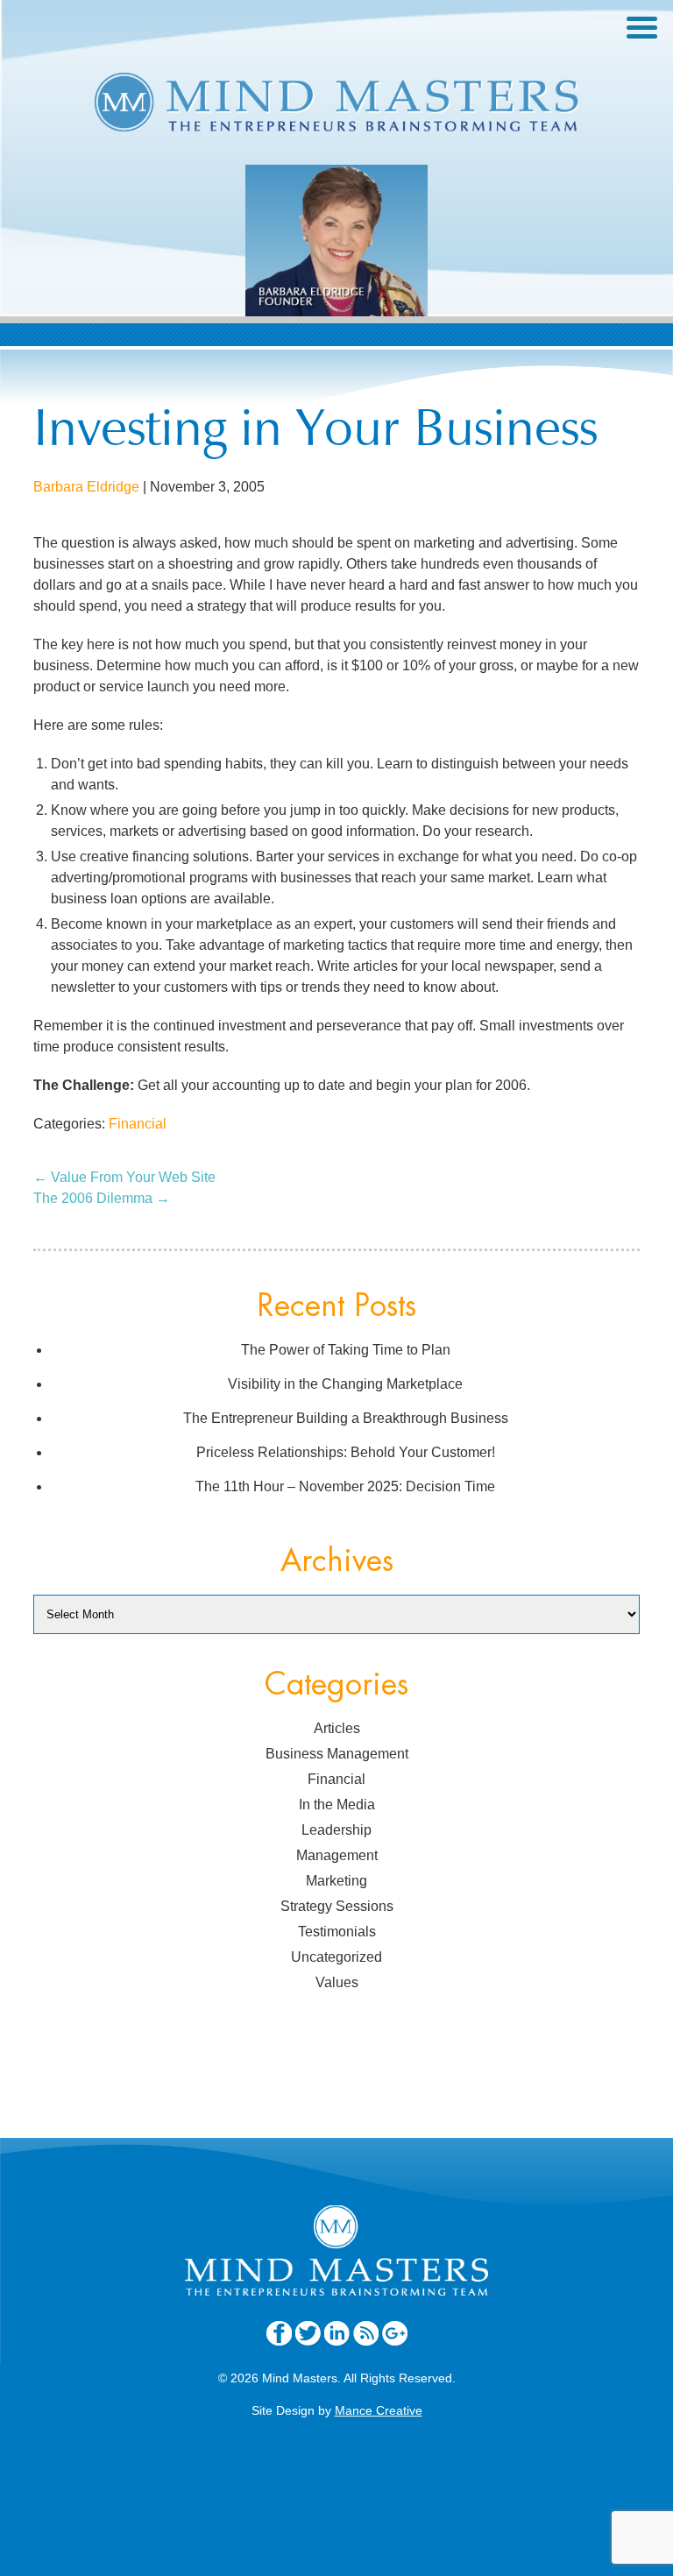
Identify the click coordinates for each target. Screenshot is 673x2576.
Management (337, 1855)
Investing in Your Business (315, 433)
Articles (337, 1728)
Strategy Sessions (337, 1906)
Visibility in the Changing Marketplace (345, 1384)
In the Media (337, 1805)
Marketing (336, 1881)
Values (337, 1982)
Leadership (336, 1830)
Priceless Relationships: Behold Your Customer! (346, 1452)
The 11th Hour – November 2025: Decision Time (345, 1486)
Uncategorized (336, 1957)
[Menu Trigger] (642, 26)
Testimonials (337, 1932)
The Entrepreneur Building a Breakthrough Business (346, 1418)
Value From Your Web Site (124, 1177)
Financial (138, 1124)
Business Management (337, 1754)
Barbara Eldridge (86, 487)
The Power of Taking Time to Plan (346, 1350)
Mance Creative (379, 2410)
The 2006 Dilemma (102, 1198)
